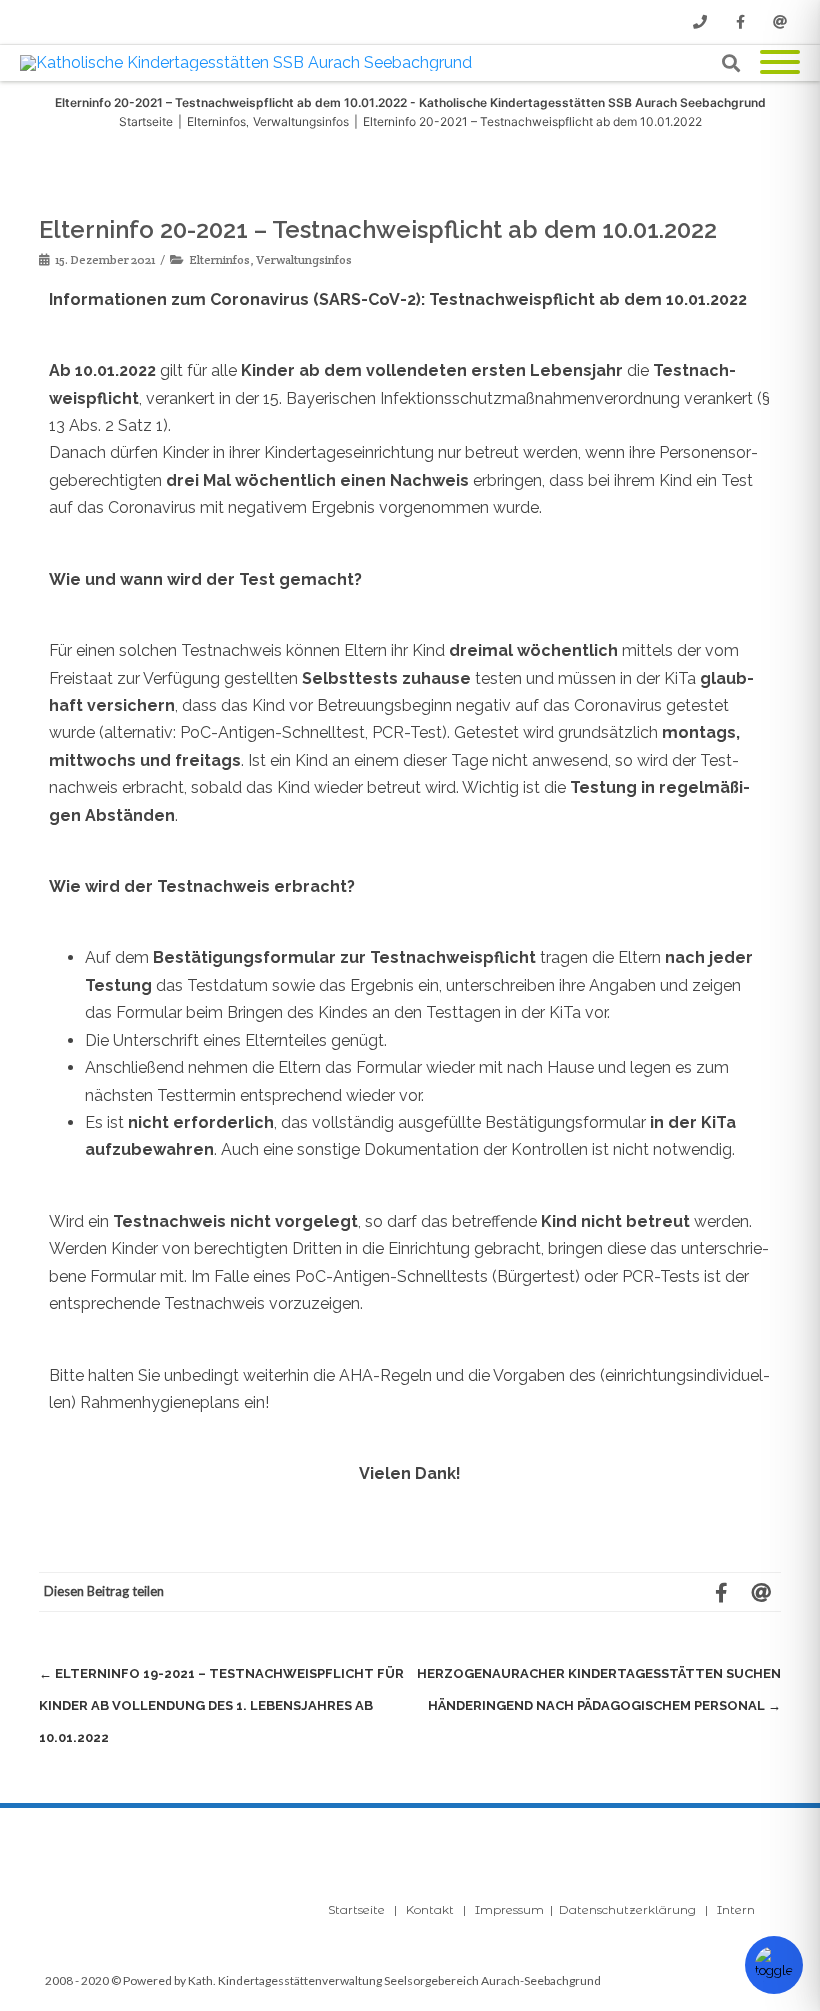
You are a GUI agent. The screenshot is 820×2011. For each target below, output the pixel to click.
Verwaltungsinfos (304, 259)
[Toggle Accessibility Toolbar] (774, 1965)
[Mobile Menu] (780, 63)
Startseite (356, 1909)
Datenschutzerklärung (627, 1909)
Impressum (509, 1909)
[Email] (780, 22)
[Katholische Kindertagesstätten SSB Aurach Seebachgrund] (251, 63)
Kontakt (430, 1909)
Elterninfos (219, 259)
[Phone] (700, 22)
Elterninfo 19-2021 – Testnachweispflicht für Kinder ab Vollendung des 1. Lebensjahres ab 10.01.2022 (221, 1705)
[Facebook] (740, 22)
